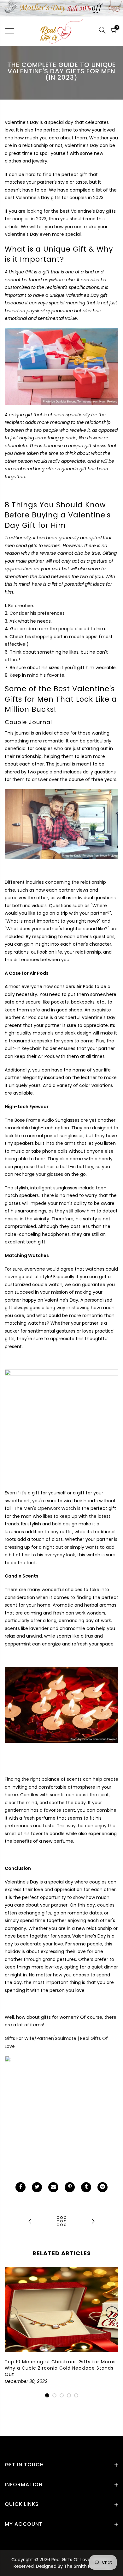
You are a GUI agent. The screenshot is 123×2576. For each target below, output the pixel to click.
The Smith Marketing (87, 2566)
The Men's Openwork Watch (45, 1508)
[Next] (112, 2313)
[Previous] (11, 2313)
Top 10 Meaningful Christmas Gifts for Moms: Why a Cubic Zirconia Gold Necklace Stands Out (61, 2368)
